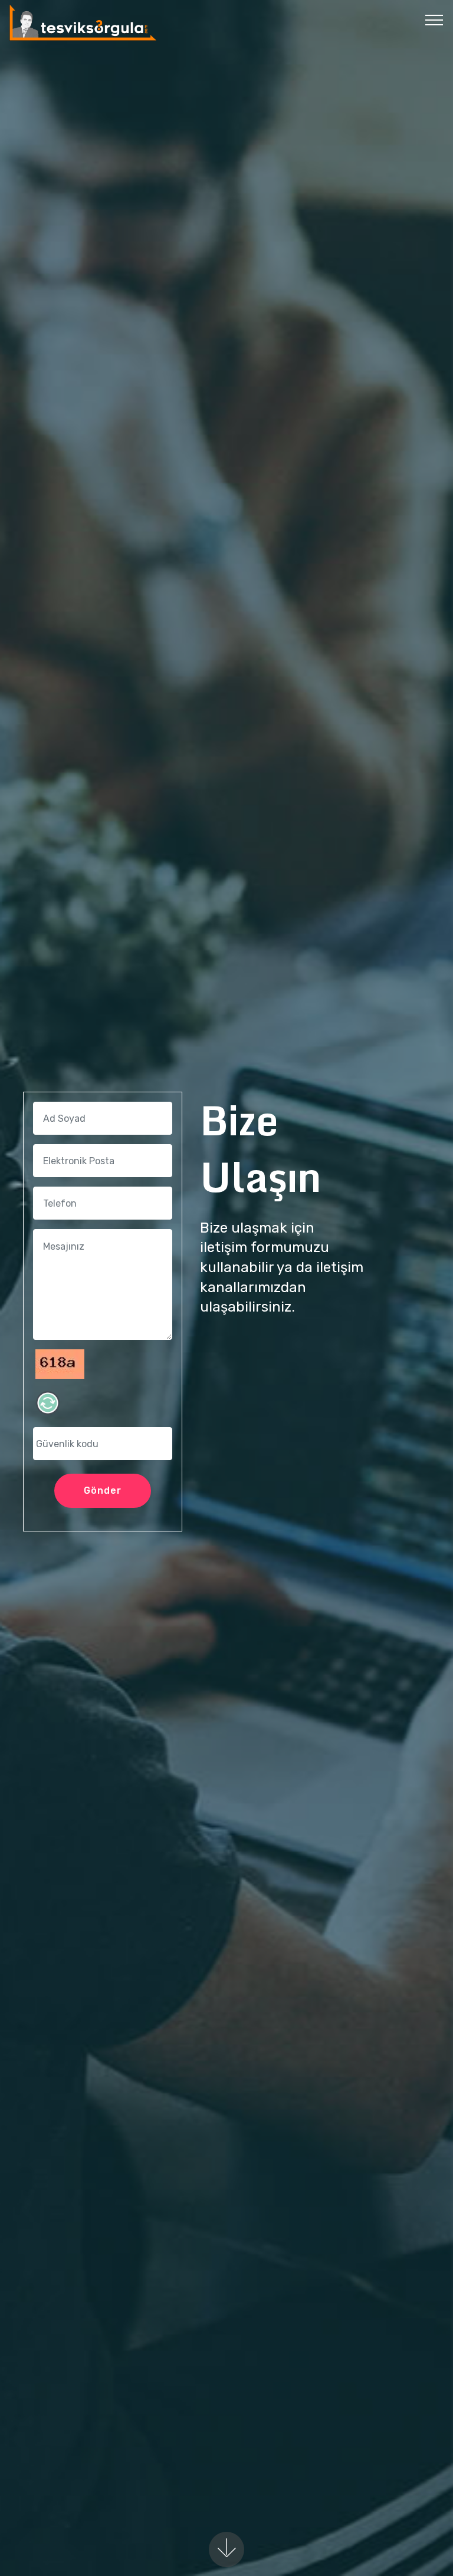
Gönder (103, 1490)
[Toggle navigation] (434, 19)
